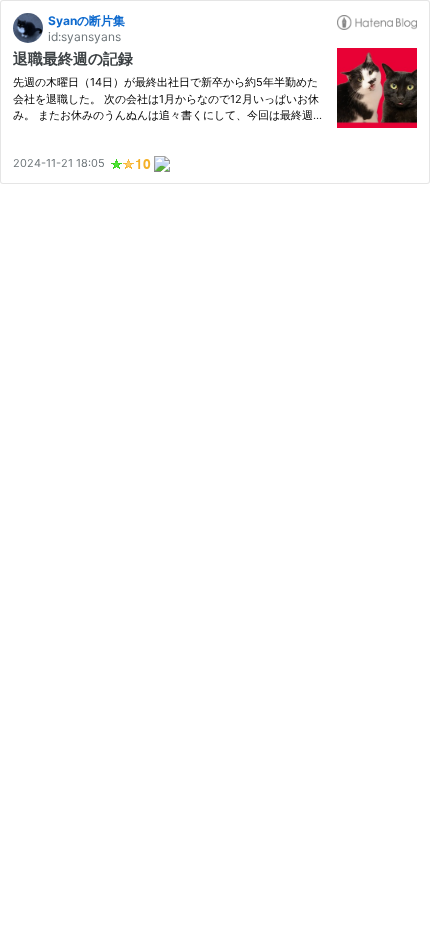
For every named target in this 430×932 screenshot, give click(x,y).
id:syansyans (84, 36)
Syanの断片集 (86, 20)
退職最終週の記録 (73, 58)
